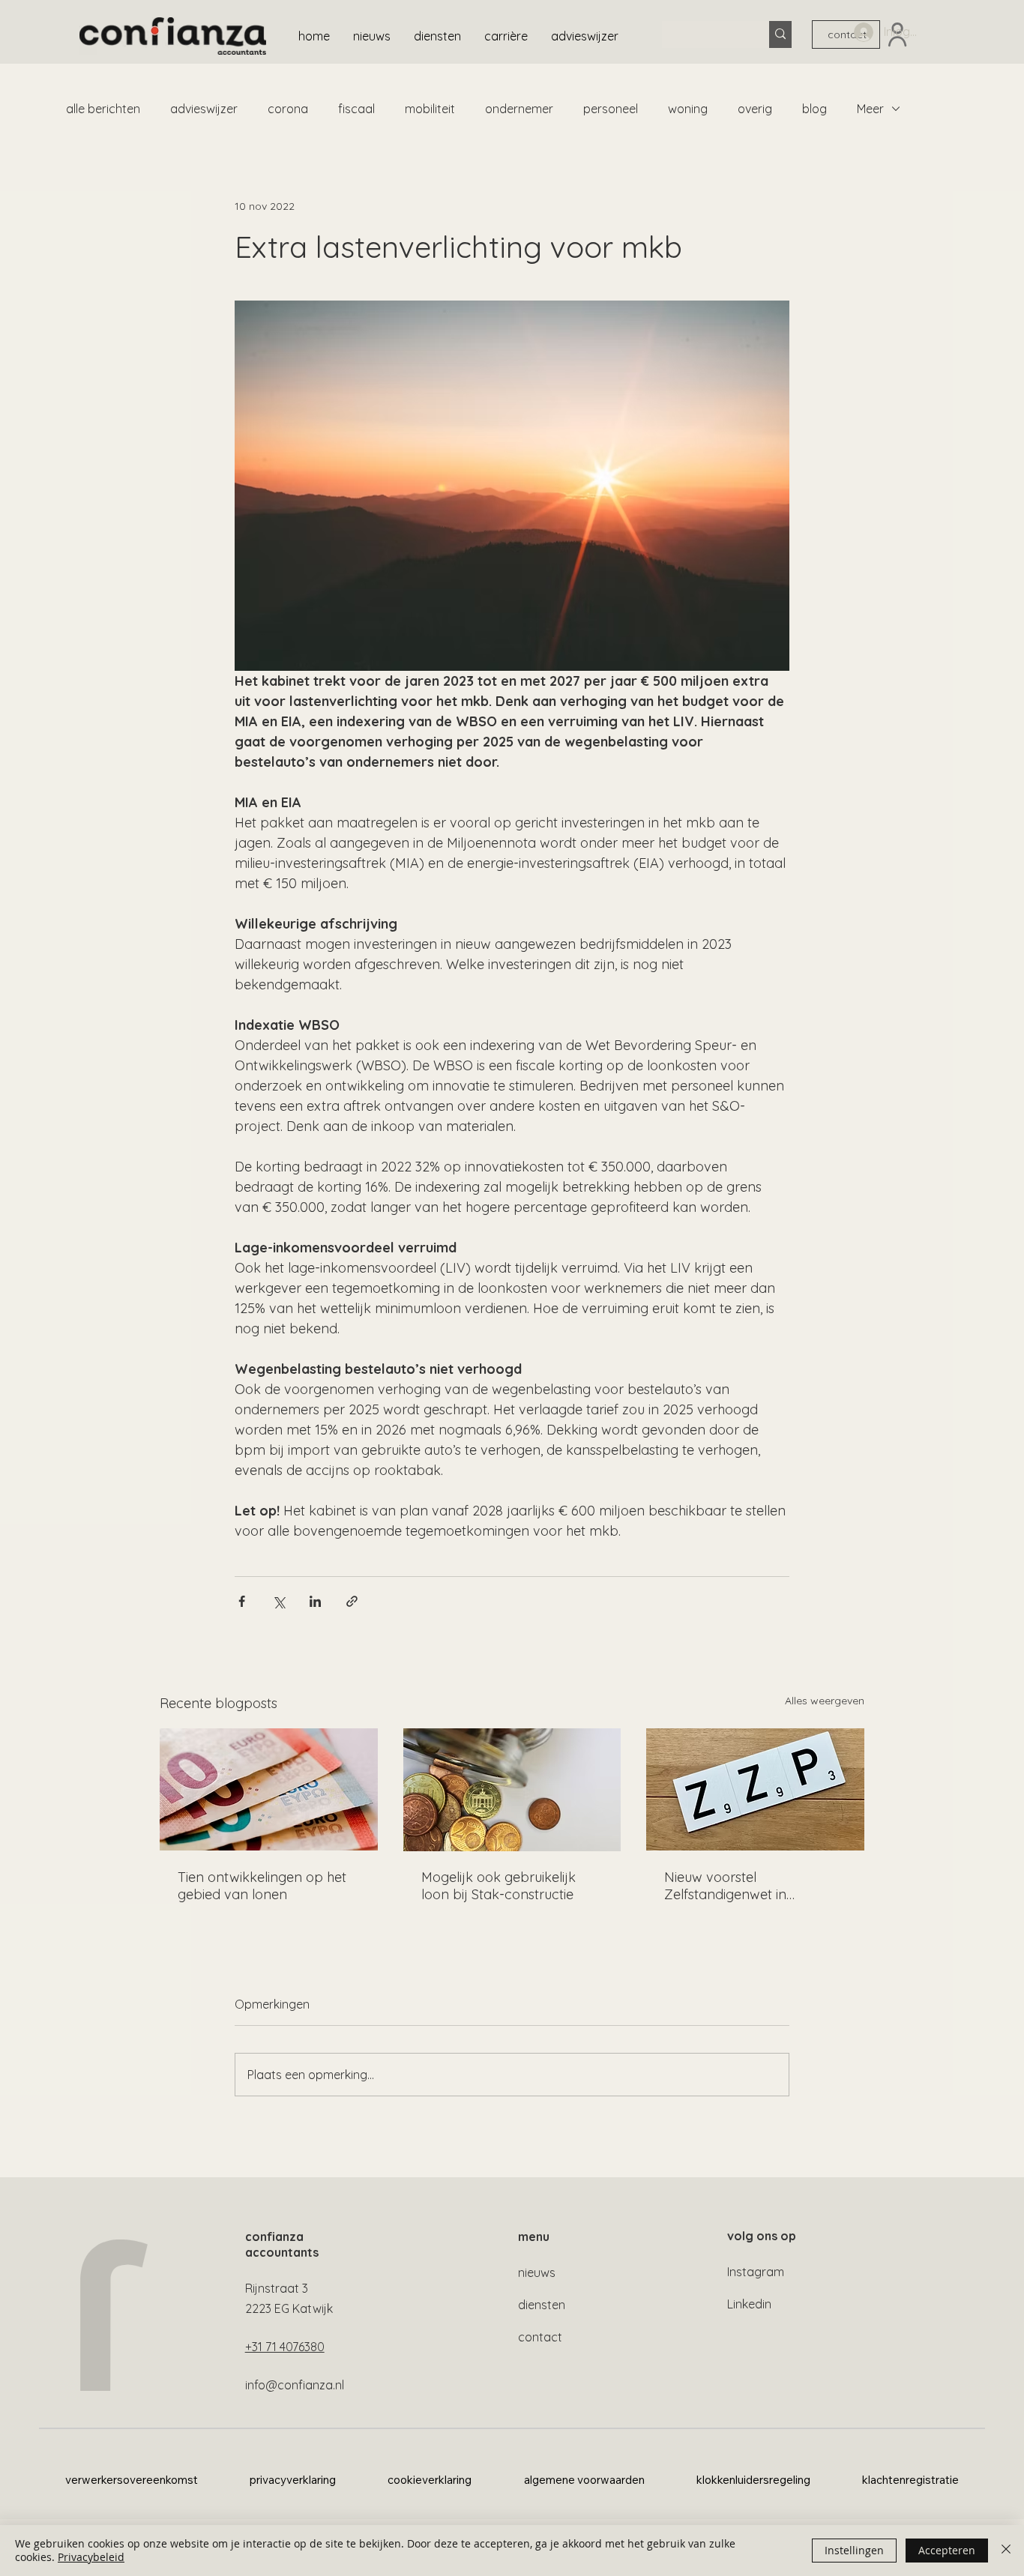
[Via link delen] (352, 1601)
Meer (870, 109)
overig (755, 109)
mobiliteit (430, 109)
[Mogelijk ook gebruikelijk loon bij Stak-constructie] (512, 1790)
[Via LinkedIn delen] (315, 1601)
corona (288, 109)
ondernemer (519, 109)
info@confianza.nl (295, 2385)
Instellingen (854, 2550)
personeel (611, 109)
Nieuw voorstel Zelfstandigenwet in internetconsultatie (725, 1886)
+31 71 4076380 (285, 2347)
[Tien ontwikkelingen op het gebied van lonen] (269, 1789)
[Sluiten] (1006, 2551)
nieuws (537, 2272)
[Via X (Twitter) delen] (278, 1601)
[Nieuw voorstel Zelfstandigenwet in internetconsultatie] (755, 1789)
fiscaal (356, 109)
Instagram (756, 2272)
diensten (542, 2305)
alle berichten (103, 109)
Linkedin (749, 2304)
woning (688, 109)
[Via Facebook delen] (242, 1601)
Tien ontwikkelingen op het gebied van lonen (262, 1886)
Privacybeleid (91, 2557)
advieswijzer (204, 109)
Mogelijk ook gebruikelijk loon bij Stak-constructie (499, 1886)
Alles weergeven (825, 1701)
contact (540, 2337)
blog (814, 109)
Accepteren (947, 2550)
